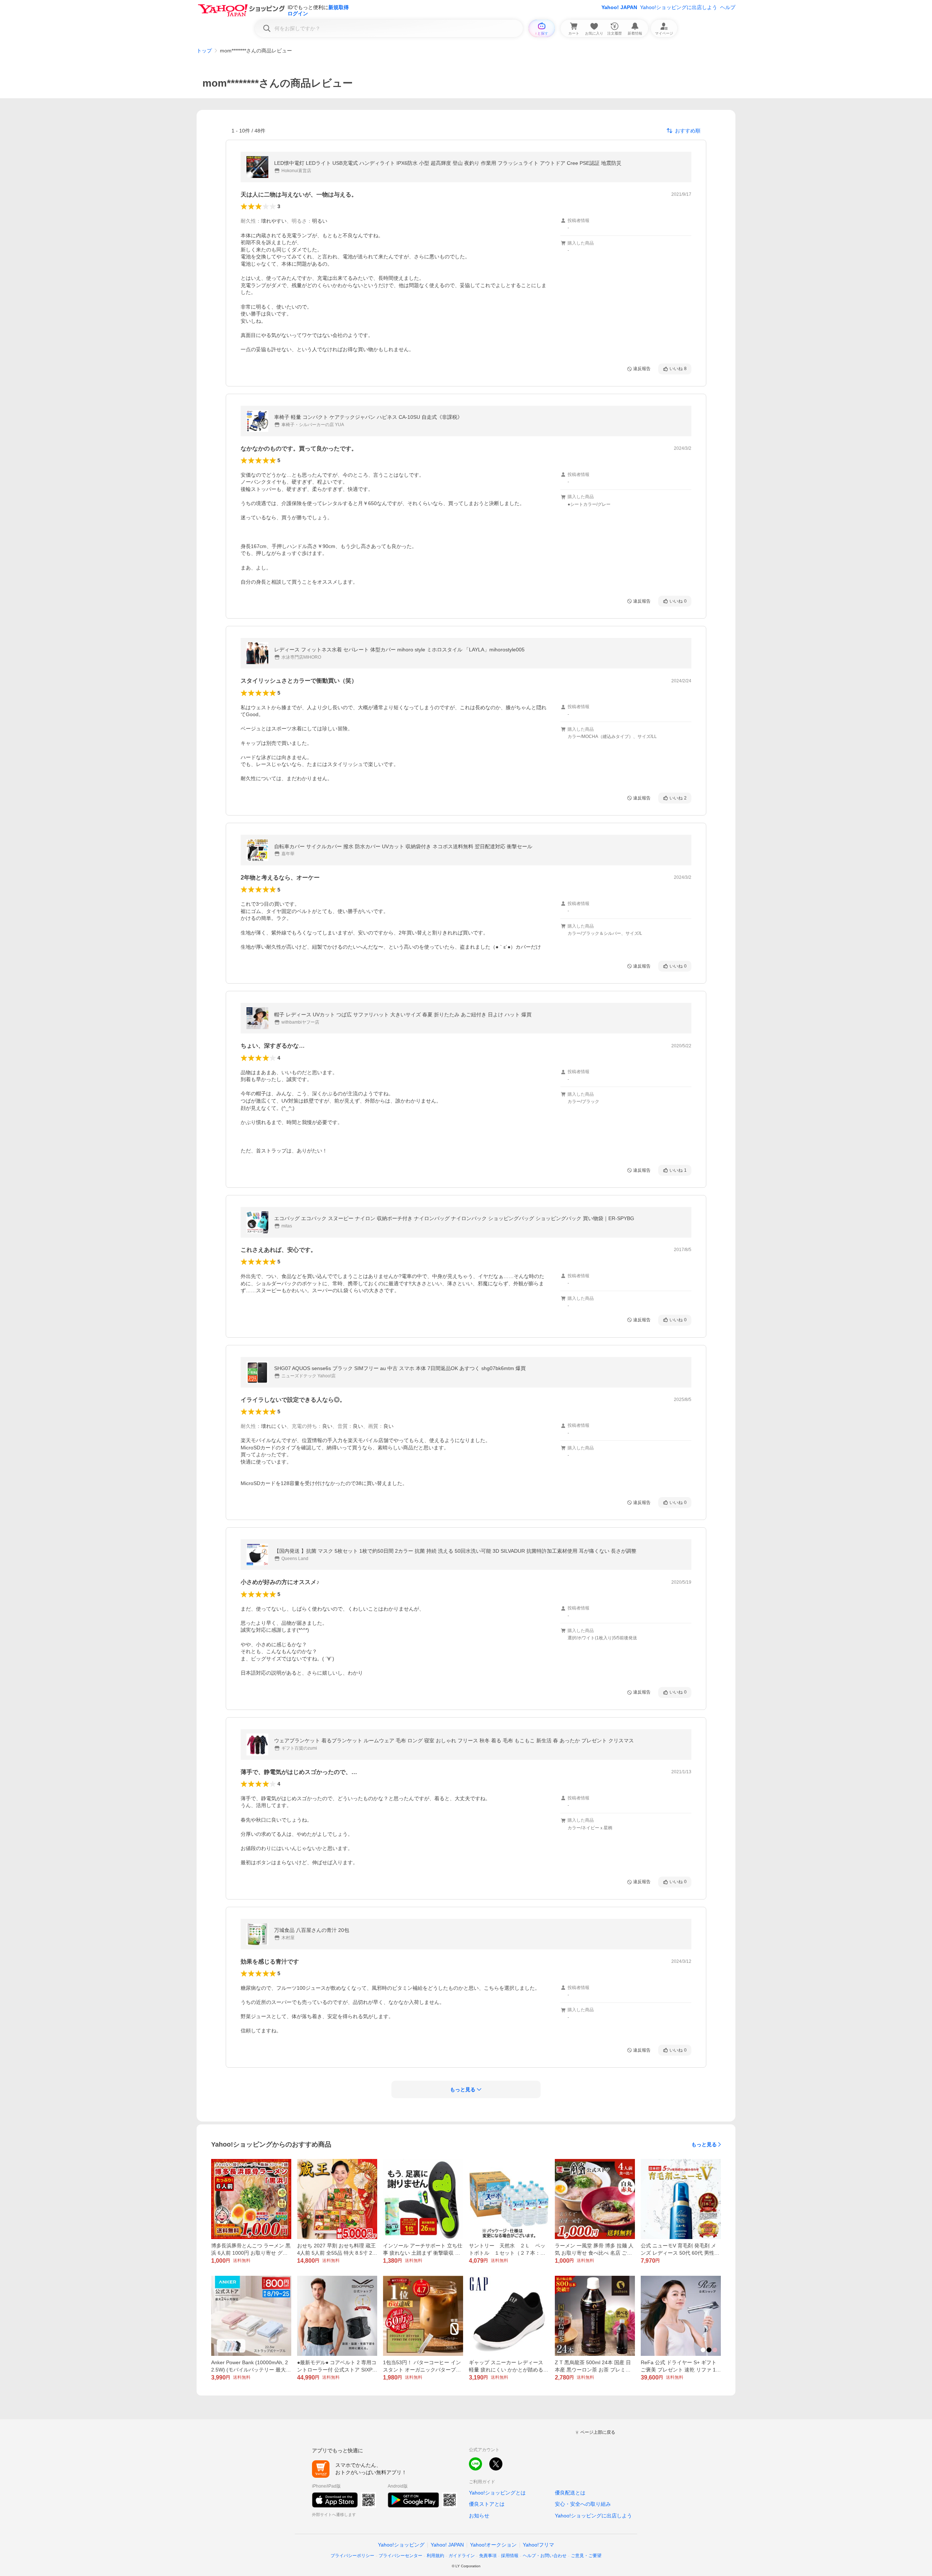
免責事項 (488, 2556)
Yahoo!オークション (493, 2545)
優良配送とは (570, 2493)
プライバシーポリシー (352, 2556)
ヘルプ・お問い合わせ (545, 2556)
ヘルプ (728, 7)
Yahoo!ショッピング (401, 2545)
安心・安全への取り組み (583, 2504)
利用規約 (435, 2556)
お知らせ (479, 2516)
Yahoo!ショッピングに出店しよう (679, 7)
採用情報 (510, 2556)
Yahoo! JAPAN (619, 7)
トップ (204, 51)
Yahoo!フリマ (538, 2545)
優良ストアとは (487, 2504)
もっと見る (704, 2144)
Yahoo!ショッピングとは (497, 2493)
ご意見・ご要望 (586, 2556)
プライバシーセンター (400, 2556)
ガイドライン (462, 2556)
